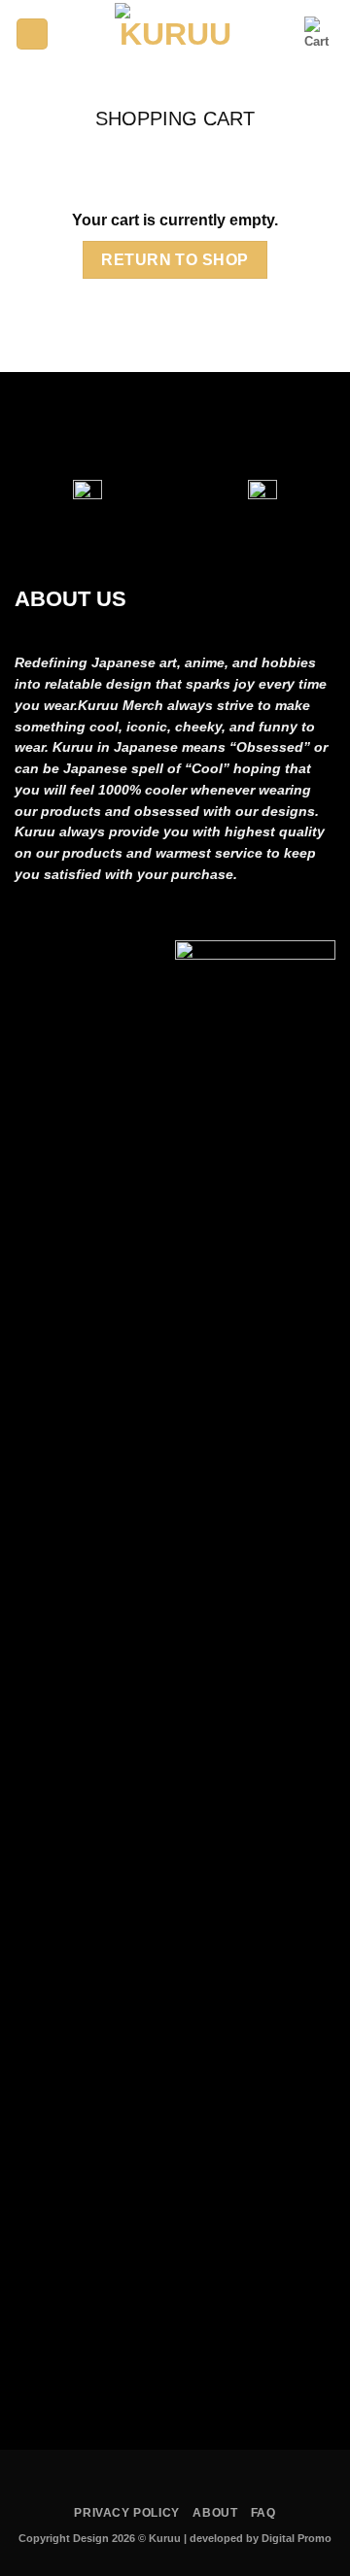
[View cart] (320, 34)
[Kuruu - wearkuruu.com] (175, 34)
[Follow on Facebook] (110, 425)
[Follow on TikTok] (196, 425)
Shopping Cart (175, 119)
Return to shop (175, 260)
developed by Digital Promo (261, 2538)
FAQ (263, 2513)
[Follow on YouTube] (240, 425)
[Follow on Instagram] (154, 425)
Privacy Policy (127, 2513)
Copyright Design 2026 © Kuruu (101, 2538)
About (215, 2513)
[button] (32, 34)
